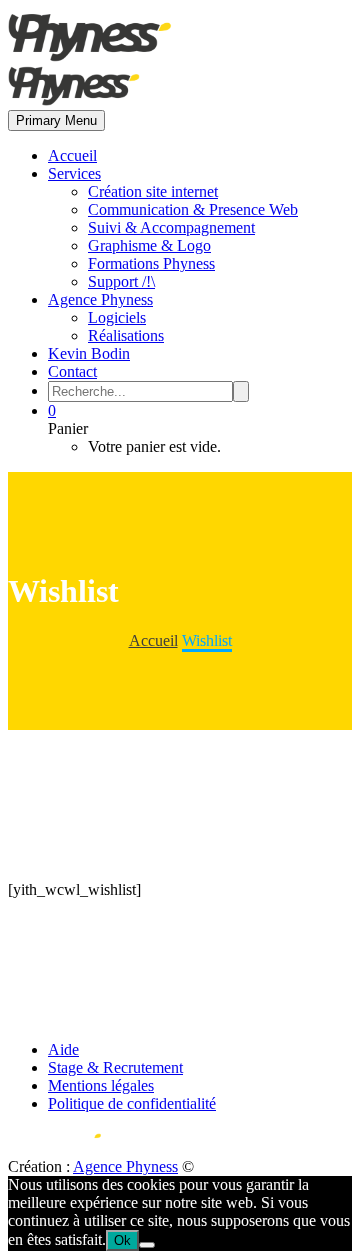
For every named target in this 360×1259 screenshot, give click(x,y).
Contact (72, 371)
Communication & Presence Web (193, 209)
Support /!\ (121, 281)
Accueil (72, 155)
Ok (122, 1240)
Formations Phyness (151, 263)
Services (74, 173)
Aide (63, 1049)
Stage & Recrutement (115, 1067)
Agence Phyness (100, 299)
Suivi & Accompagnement (171, 227)
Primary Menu (56, 120)
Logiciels (117, 317)
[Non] (147, 1245)
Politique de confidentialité (132, 1103)
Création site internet (153, 191)
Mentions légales (101, 1085)
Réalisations (126, 335)
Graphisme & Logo (149, 245)
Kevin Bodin (89, 353)
